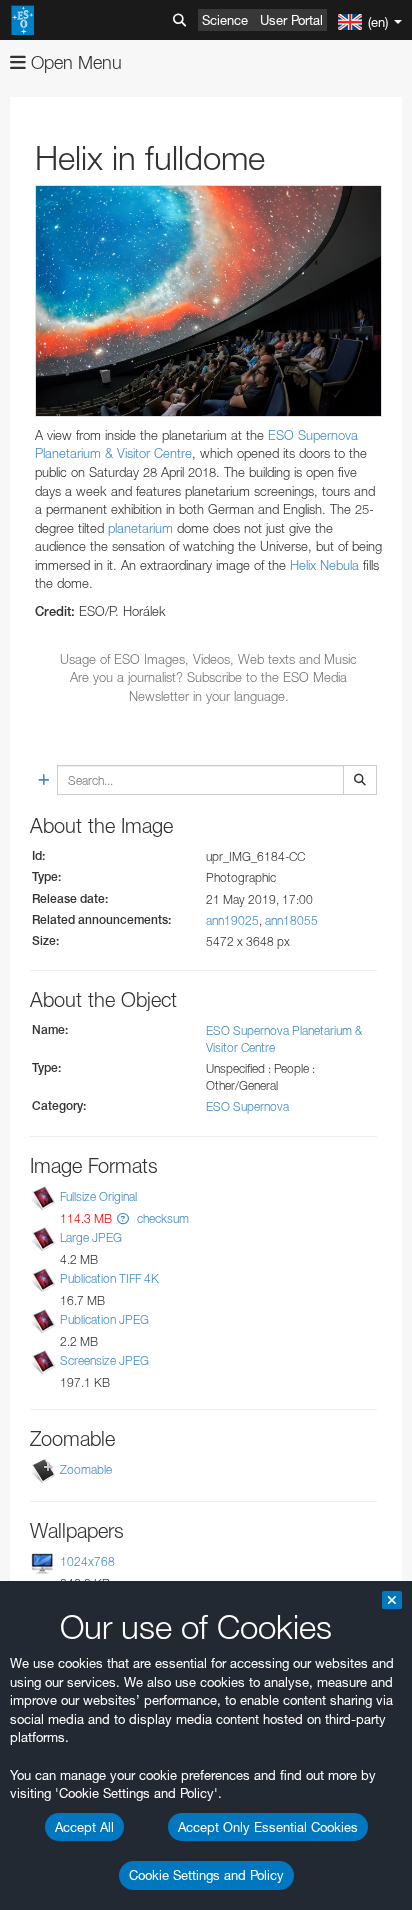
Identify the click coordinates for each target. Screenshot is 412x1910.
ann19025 (232, 920)
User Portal (291, 20)
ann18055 (291, 920)
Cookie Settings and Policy (206, 1875)
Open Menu (74, 62)
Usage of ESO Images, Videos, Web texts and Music (208, 659)
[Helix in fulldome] (208, 301)
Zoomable (86, 1469)
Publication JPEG (104, 1319)
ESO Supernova (247, 1106)
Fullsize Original (98, 1196)
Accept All (84, 1827)
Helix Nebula (324, 565)
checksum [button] (161, 1218)
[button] (123, 1218)
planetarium (140, 528)
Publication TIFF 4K (109, 1278)
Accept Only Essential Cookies (268, 1827)
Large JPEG (91, 1237)
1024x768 (87, 1561)
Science (225, 20)
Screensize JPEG (104, 1360)
